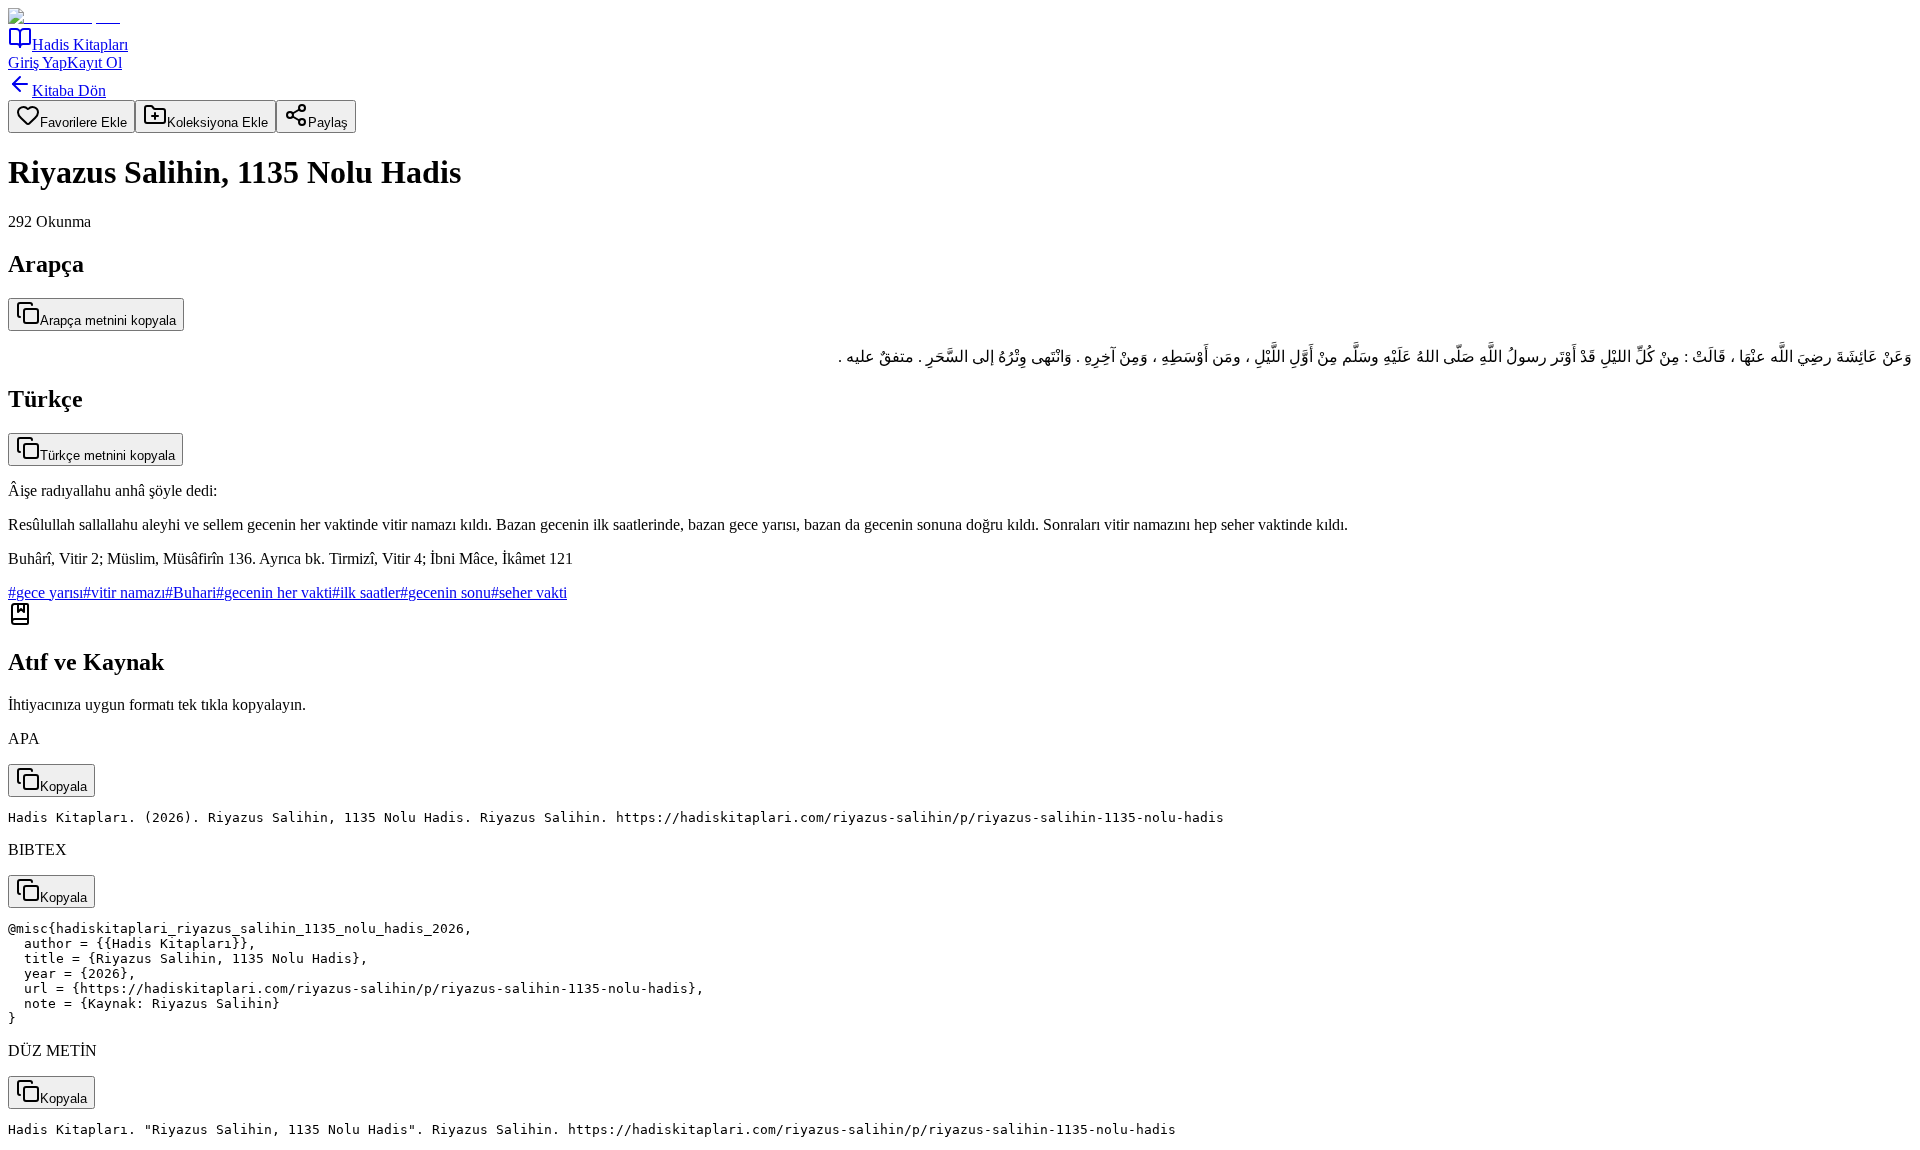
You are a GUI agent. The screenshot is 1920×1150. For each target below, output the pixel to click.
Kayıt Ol (94, 62)
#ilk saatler (366, 592)
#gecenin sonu (445, 592)
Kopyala (63, 786)
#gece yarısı (45, 592)
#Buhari (190, 592)
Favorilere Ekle (83, 122)
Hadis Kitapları (80, 44)
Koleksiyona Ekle (217, 122)
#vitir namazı (124, 592)
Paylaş (328, 122)
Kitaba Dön (69, 90)
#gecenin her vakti (274, 592)
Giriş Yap (37, 62)
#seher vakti (529, 592)
